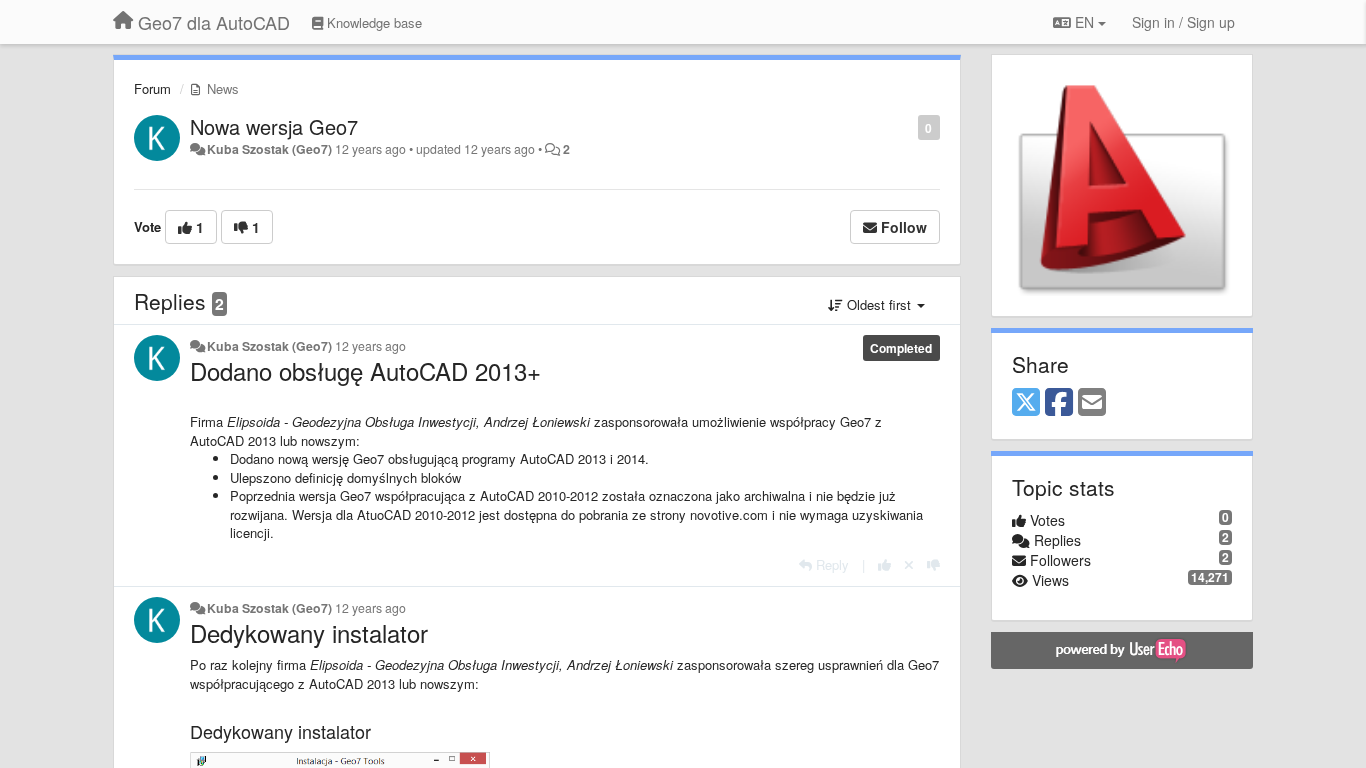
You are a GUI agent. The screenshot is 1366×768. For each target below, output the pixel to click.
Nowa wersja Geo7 (274, 126)
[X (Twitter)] (1026, 403)
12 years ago (370, 346)
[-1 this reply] (933, 564)
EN (1084, 22)
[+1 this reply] (884, 564)
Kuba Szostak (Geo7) (269, 149)
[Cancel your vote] (909, 564)
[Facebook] (1059, 403)
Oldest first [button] (879, 304)
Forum (152, 88)
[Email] (1092, 403)
